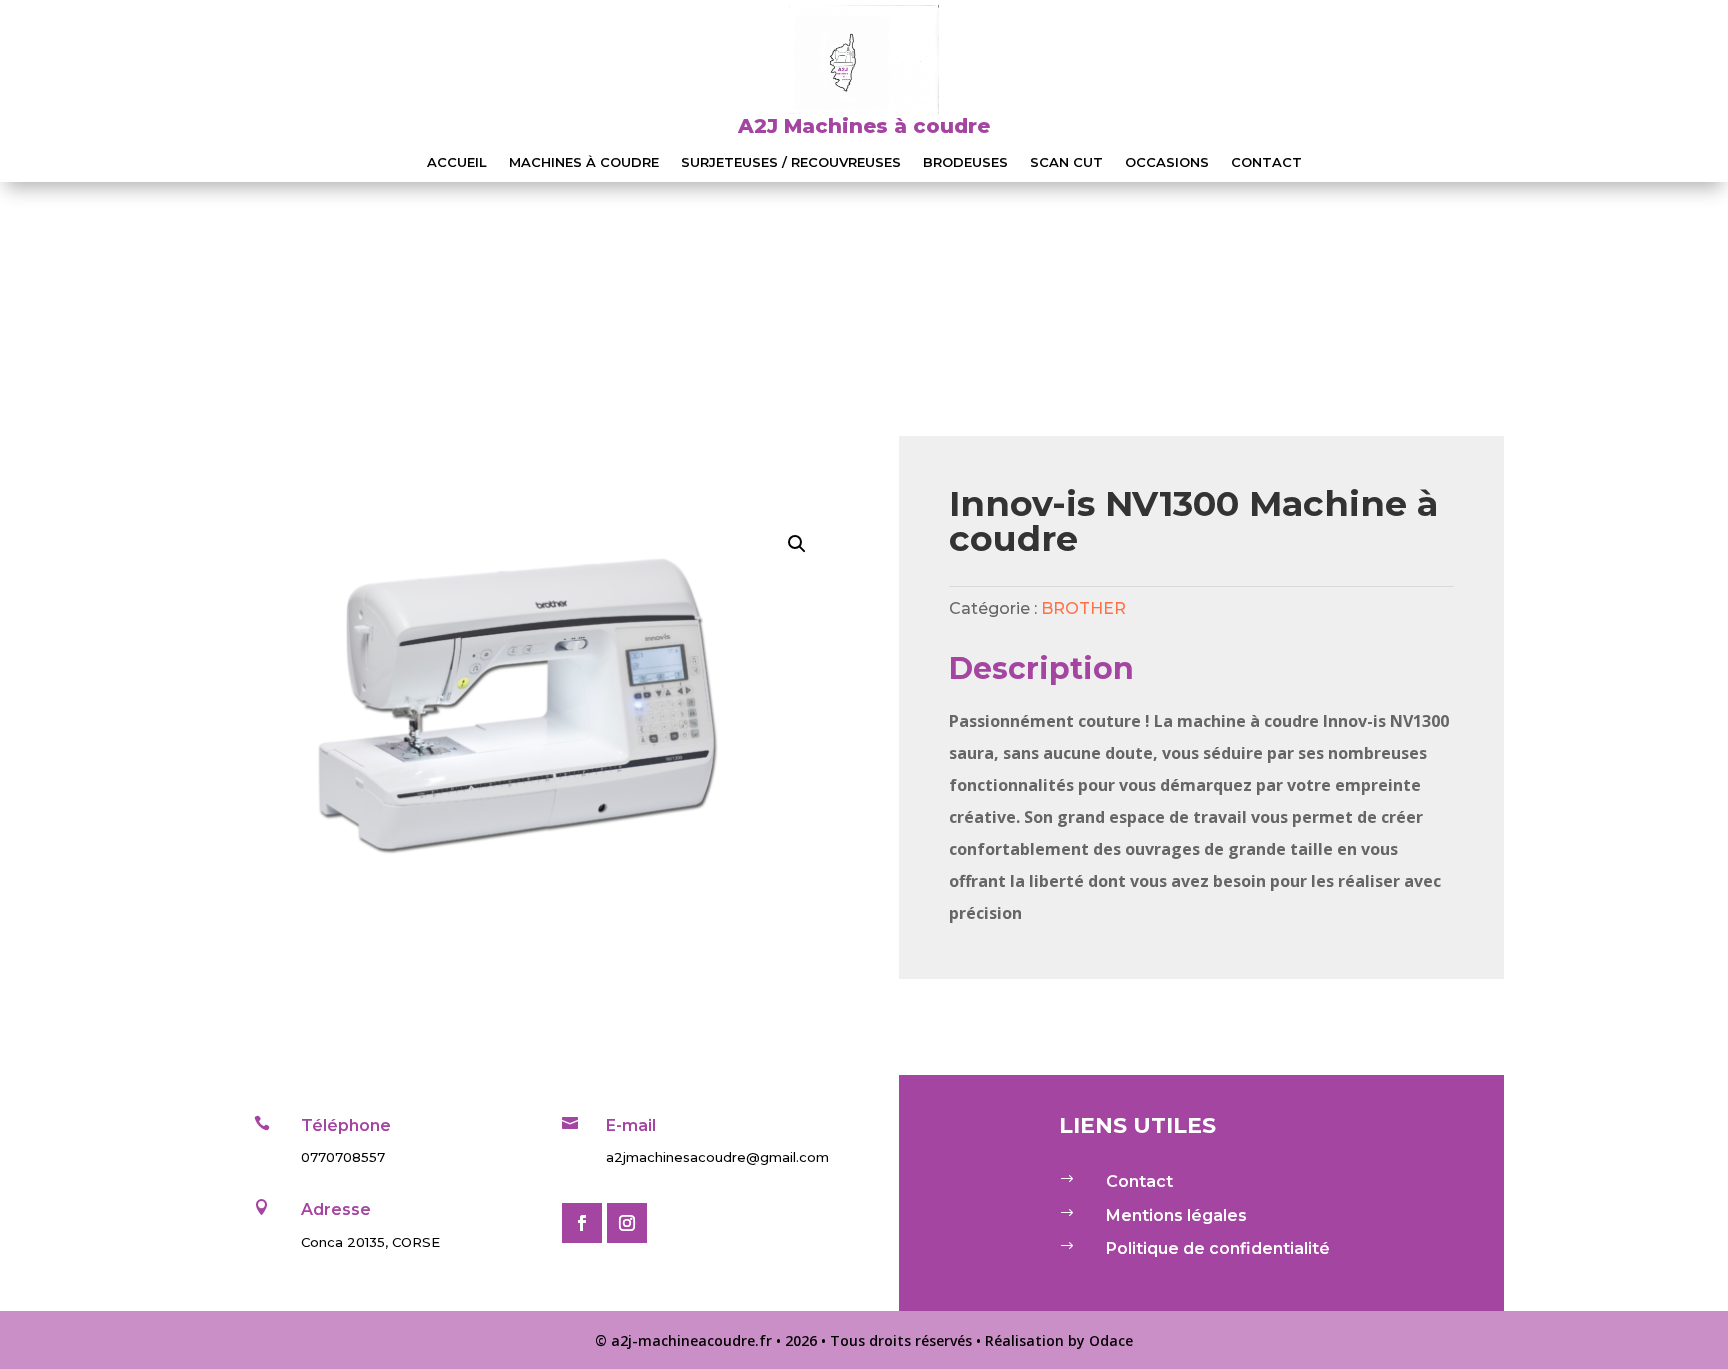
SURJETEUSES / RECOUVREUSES (791, 162)
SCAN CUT (1066, 162)
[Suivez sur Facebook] (582, 1223)
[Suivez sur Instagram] (627, 1223)
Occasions (1167, 162)
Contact (1266, 162)
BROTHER (1083, 608)
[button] (797, 544)
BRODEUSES (965, 162)
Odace (1111, 1340)
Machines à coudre (584, 162)
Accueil (457, 162)
